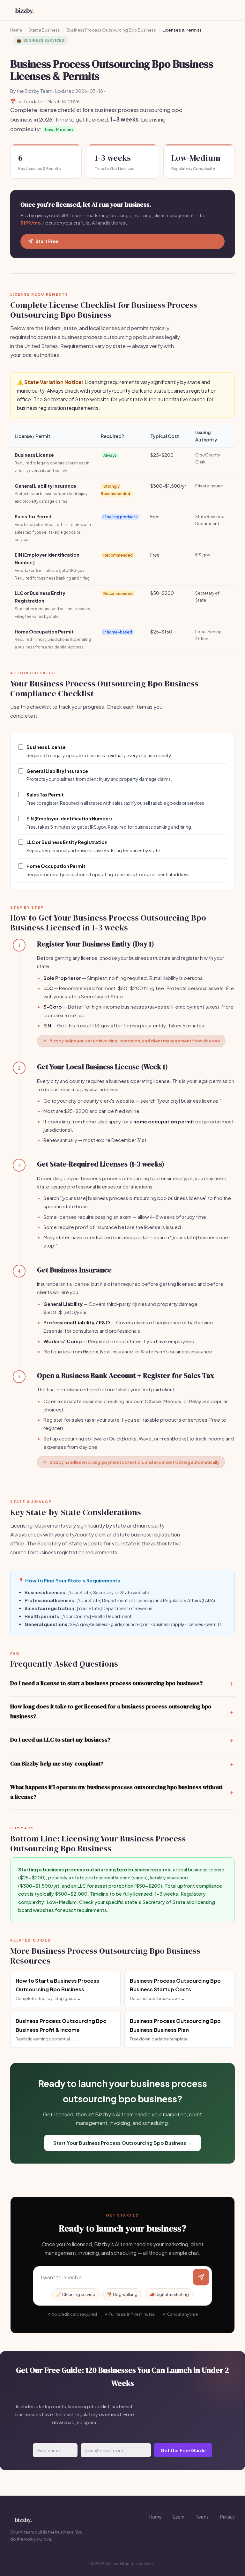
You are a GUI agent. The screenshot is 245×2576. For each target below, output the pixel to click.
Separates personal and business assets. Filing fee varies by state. (94, 846)
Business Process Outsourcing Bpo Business (111, 30)
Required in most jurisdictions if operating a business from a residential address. (109, 870)
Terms (202, 2517)
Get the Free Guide (183, 2450)
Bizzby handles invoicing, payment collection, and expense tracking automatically (134, 1462)
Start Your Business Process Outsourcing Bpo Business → (122, 2143)
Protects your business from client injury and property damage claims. (99, 775)
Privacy (227, 2517)
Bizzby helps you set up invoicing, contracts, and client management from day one (135, 1041)
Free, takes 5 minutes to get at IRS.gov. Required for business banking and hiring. (109, 823)
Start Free (47, 241)
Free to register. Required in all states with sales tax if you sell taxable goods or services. (116, 799)
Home (16, 30)
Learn (179, 2517)
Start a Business (44, 30)
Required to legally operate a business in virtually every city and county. (99, 751)
